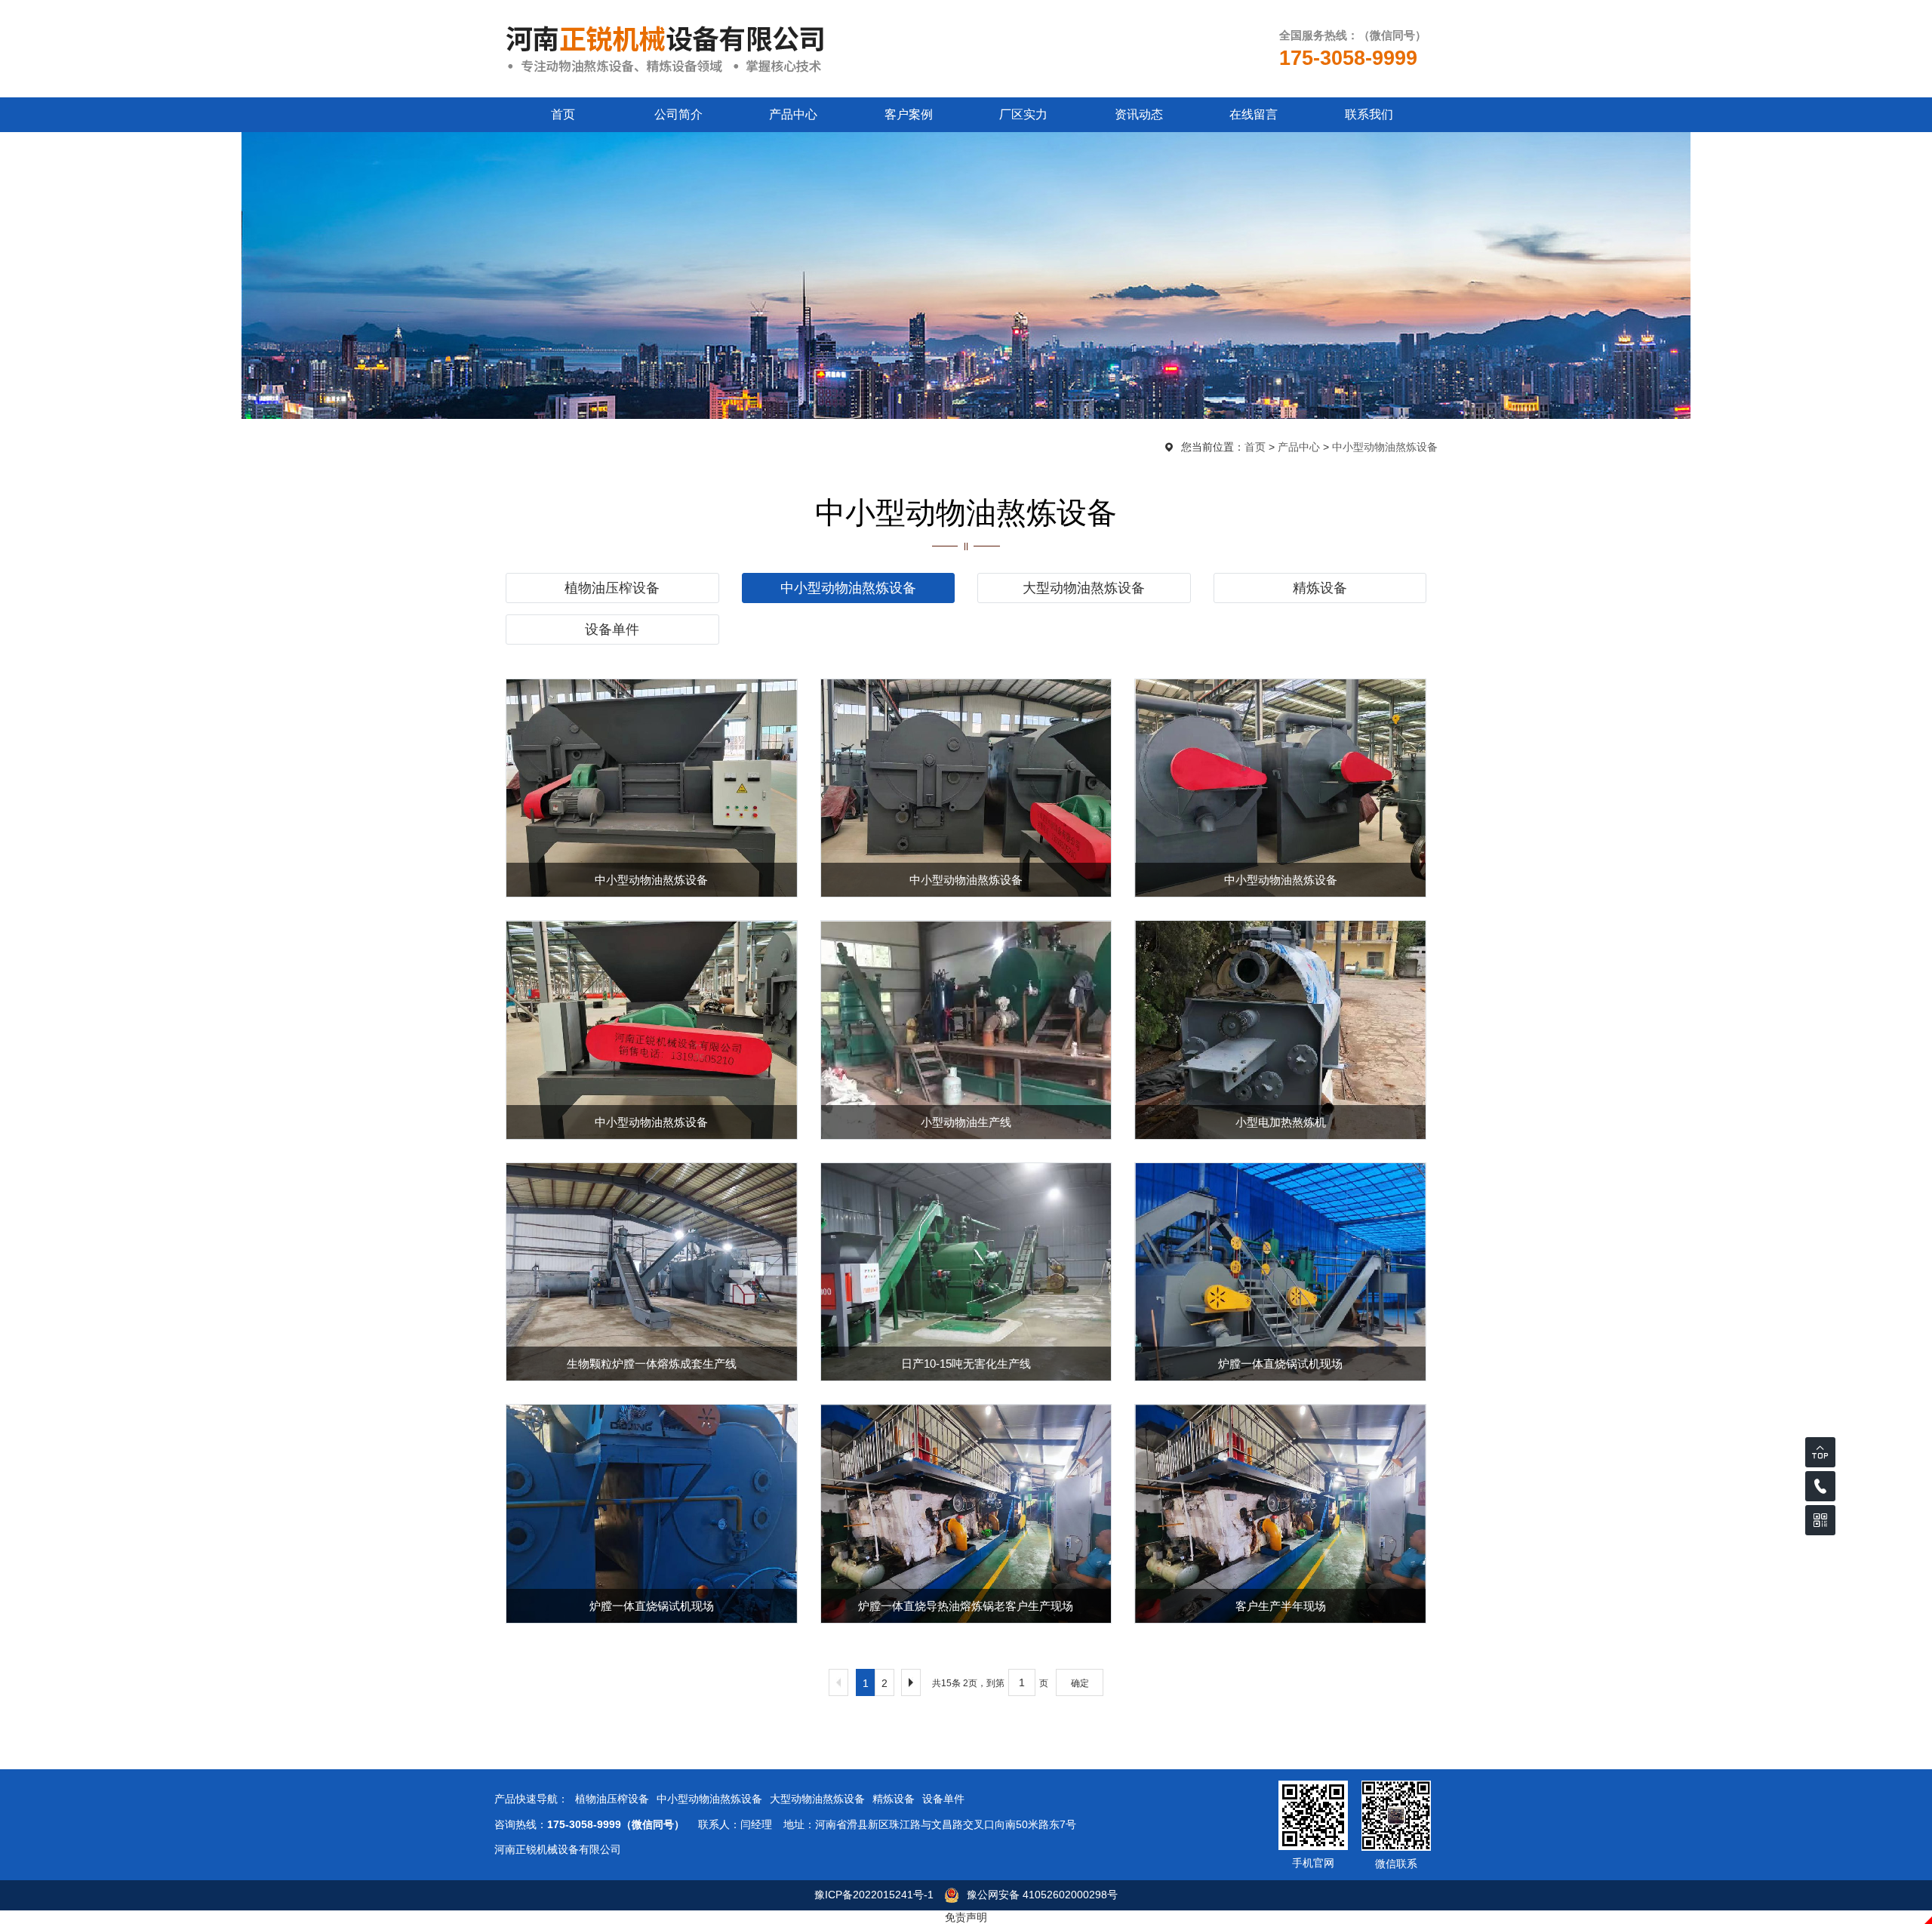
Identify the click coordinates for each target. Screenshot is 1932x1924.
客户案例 (909, 114)
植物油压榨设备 (612, 588)
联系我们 (1369, 114)
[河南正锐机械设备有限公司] (665, 48)
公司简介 (678, 114)
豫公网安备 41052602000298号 (1042, 1895)
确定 (1080, 1683)
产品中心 (793, 114)
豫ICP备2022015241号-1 (874, 1895)
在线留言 (1254, 114)
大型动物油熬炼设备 (1084, 588)
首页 (563, 114)
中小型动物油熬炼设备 (1385, 447)
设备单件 (612, 630)
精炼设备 (1320, 588)
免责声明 (966, 1917)
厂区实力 (1023, 114)
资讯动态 (1139, 114)
